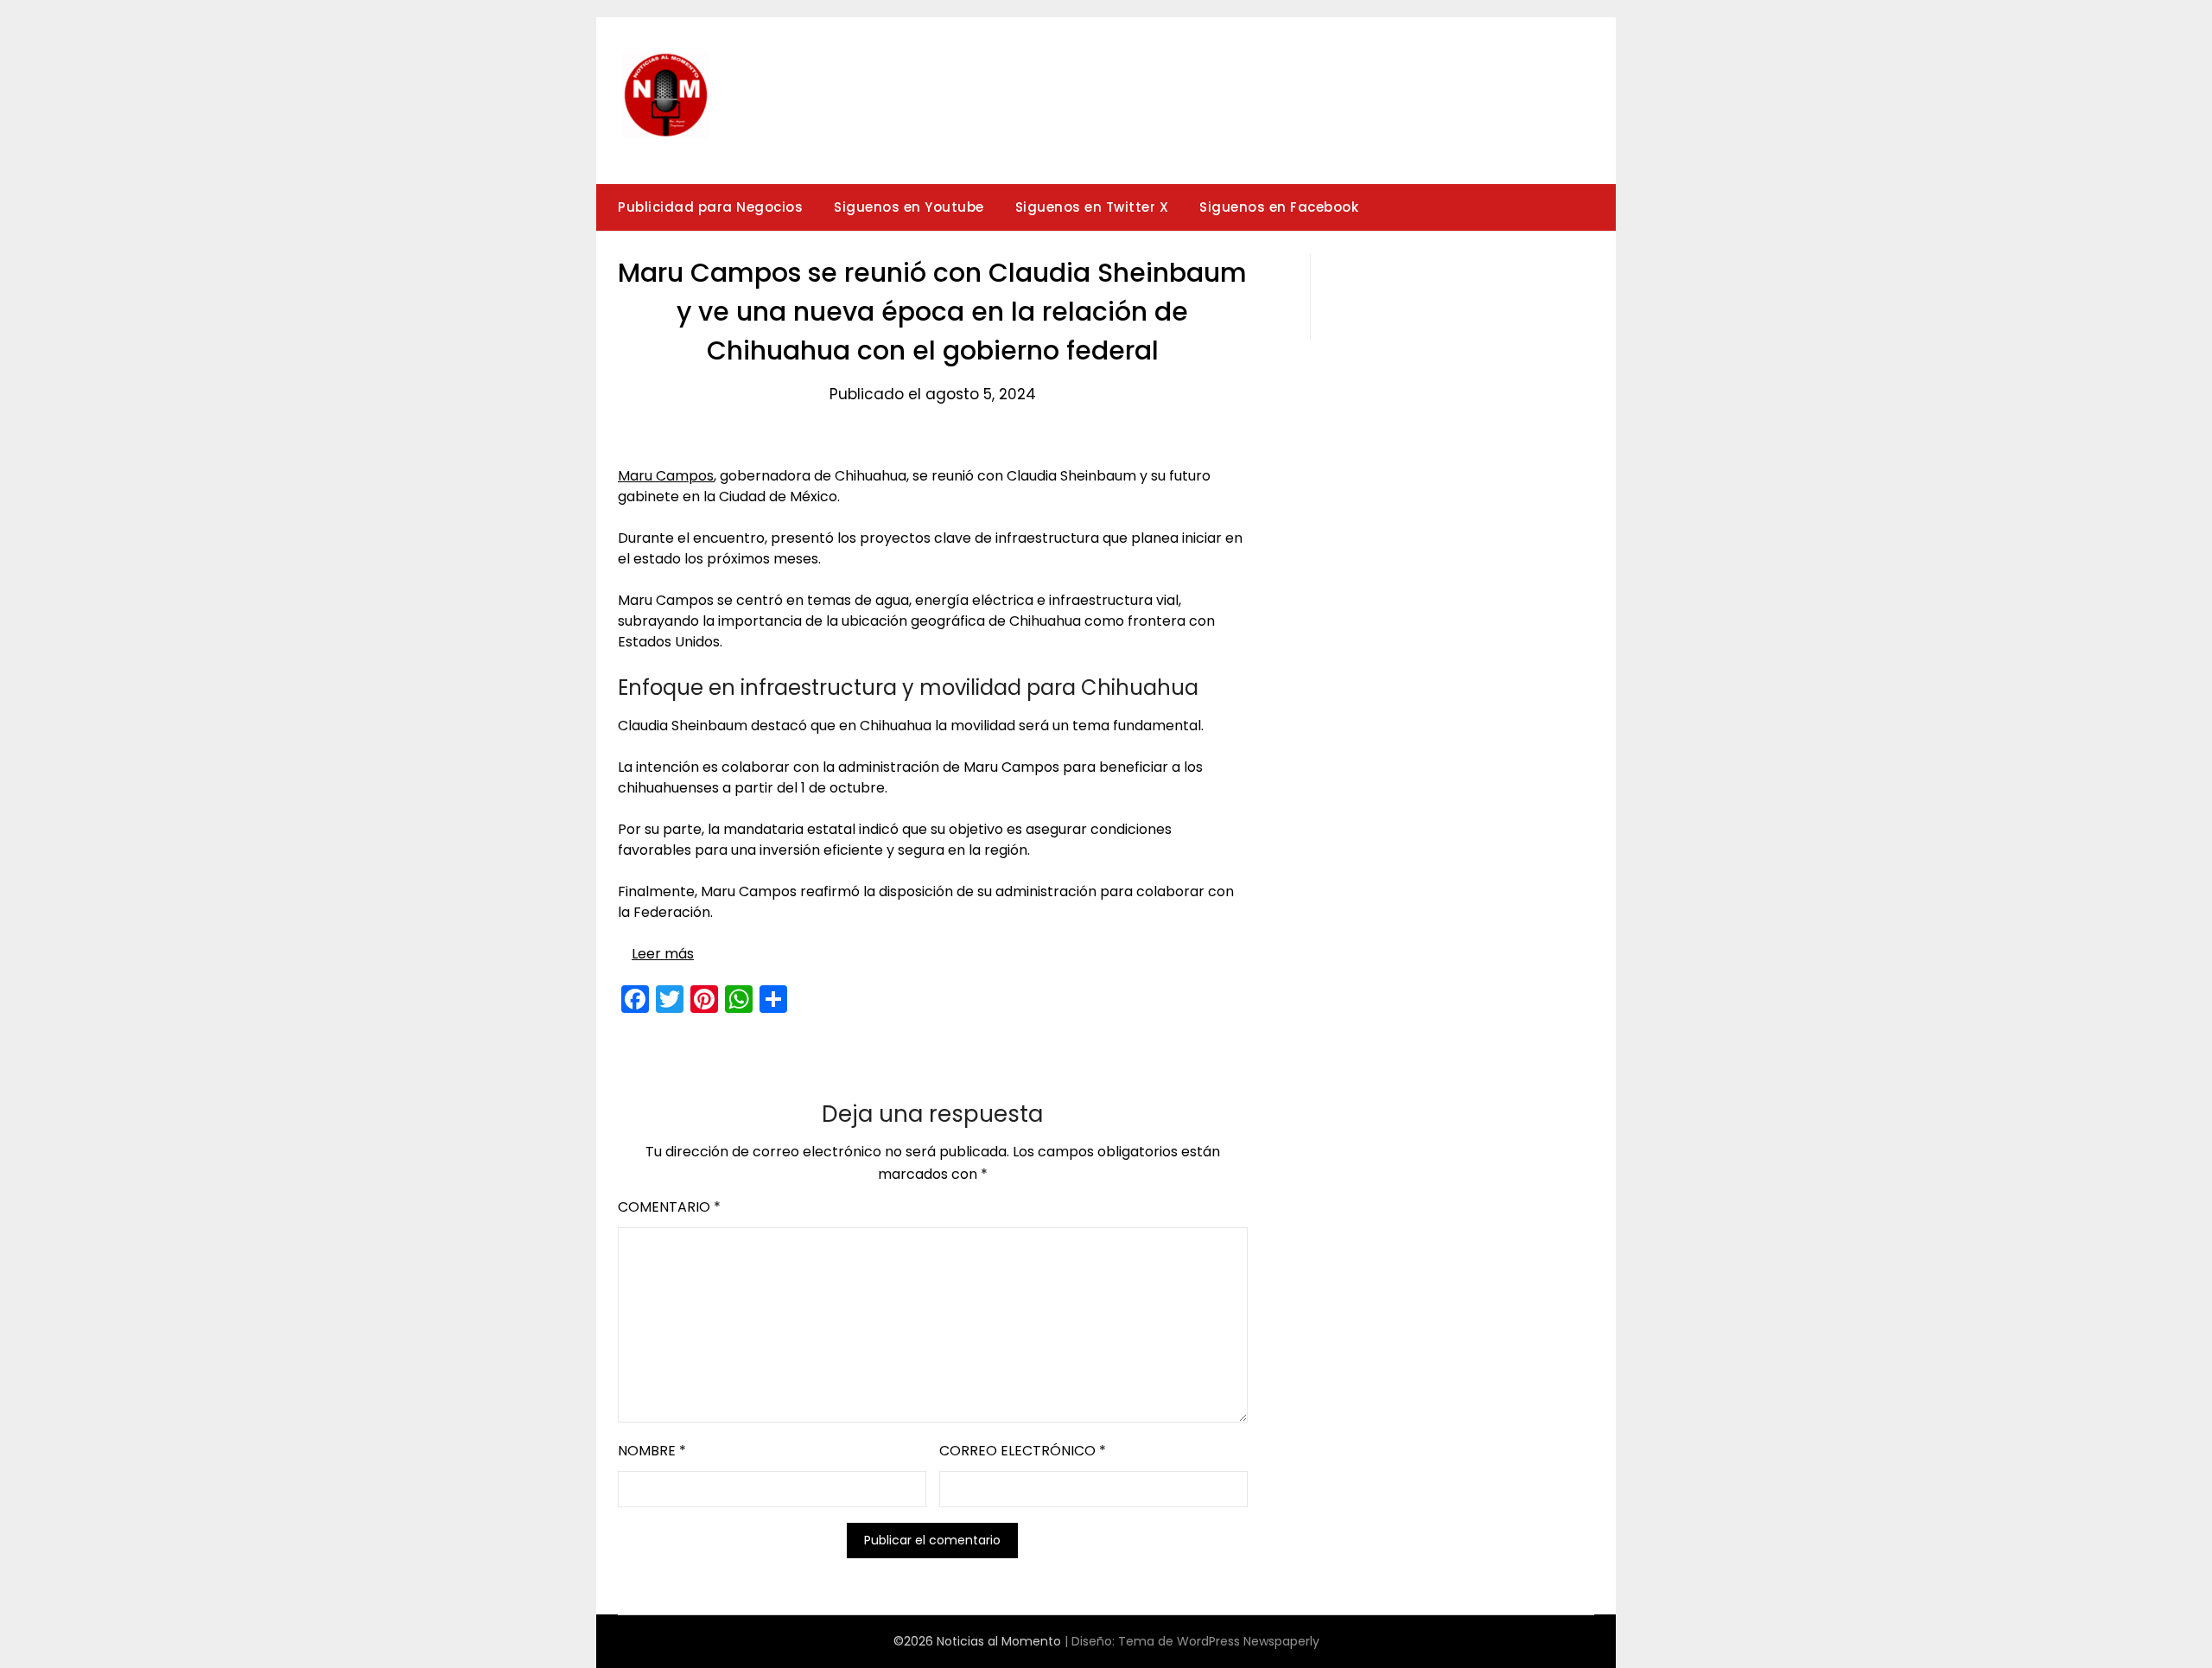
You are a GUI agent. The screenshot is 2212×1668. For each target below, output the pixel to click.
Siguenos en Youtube (909, 207)
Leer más (663, 954)
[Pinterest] (704, 999)
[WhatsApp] (739, 999)
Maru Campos (666, 476)
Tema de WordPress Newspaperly (1219, 1641)
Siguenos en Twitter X (1092, 207)
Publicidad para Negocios (710, 207)
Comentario (669, 1207)
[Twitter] (670, 999)
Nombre (652, 1451)
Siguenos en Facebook (1279, 207)
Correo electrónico (1023, 1451)
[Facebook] (635, 999)
